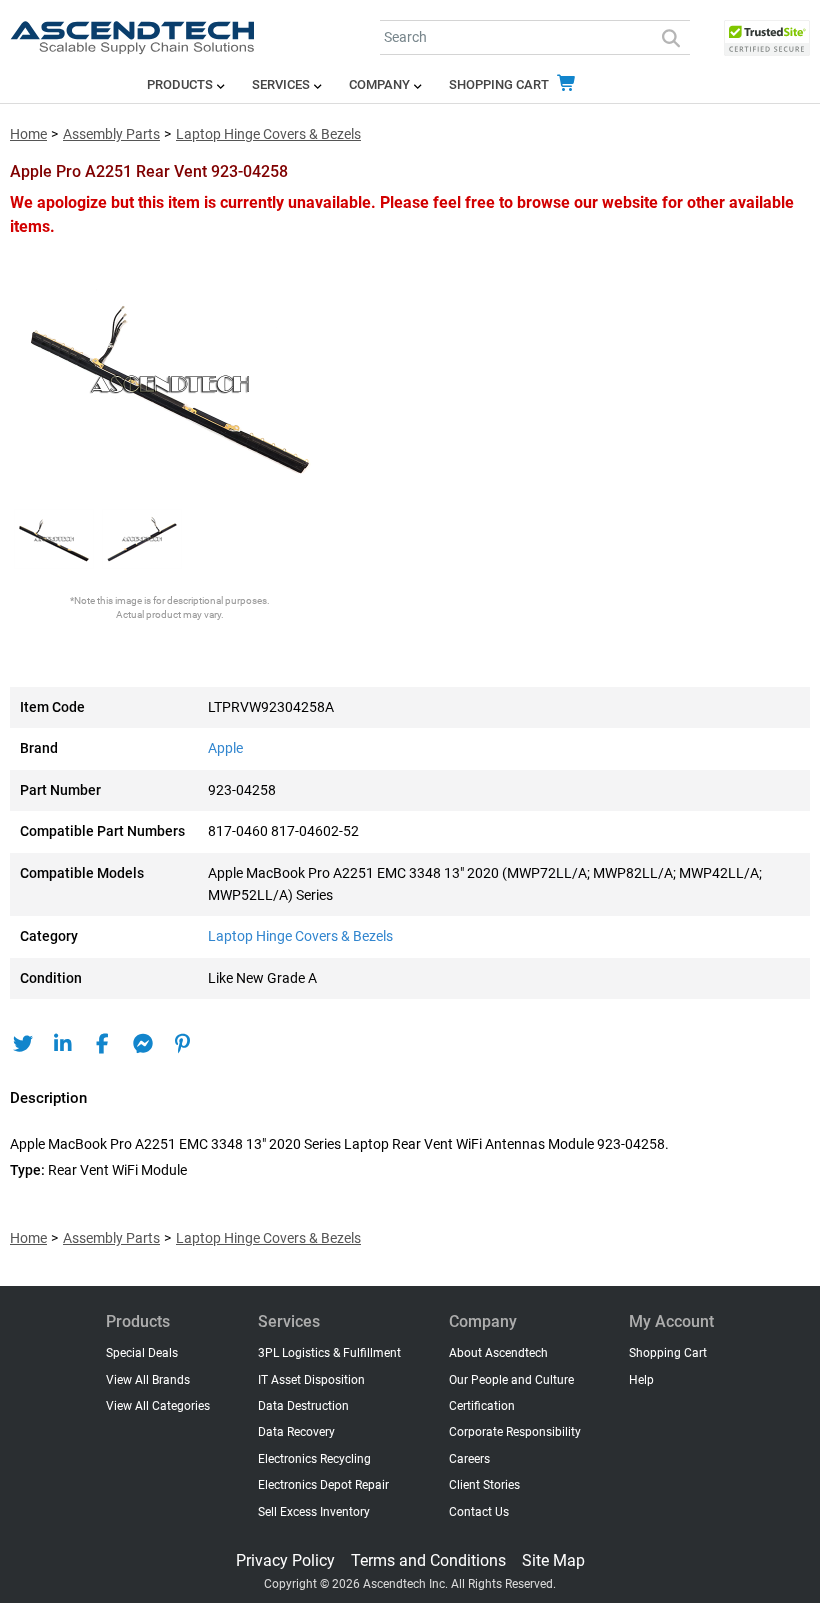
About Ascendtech (498, 1353)
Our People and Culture (511, 1380)
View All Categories (158, 1406)
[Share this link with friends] (22, 1044)
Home (28, 134)
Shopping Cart (500, 84)
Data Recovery (296, 1432)
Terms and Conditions (428, 1560)
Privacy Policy (285, 1560)
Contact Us (479, 1512)
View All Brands (148, 1380)
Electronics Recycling (314, 1459)
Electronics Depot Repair (323, 1485)
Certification (482, 1406)
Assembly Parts (111, 134)
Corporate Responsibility (515, 1432)
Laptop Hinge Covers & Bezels (268, 134)
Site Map (553, 1560)
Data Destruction (303, 1406)
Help (641, 1380)
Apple (225, 748)
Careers (469, 1459)
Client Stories (484, 1485)
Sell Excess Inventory (314, 1512)
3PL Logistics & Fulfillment (329, 1353)
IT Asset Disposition (311, 1380)
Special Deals (142, 1353)
